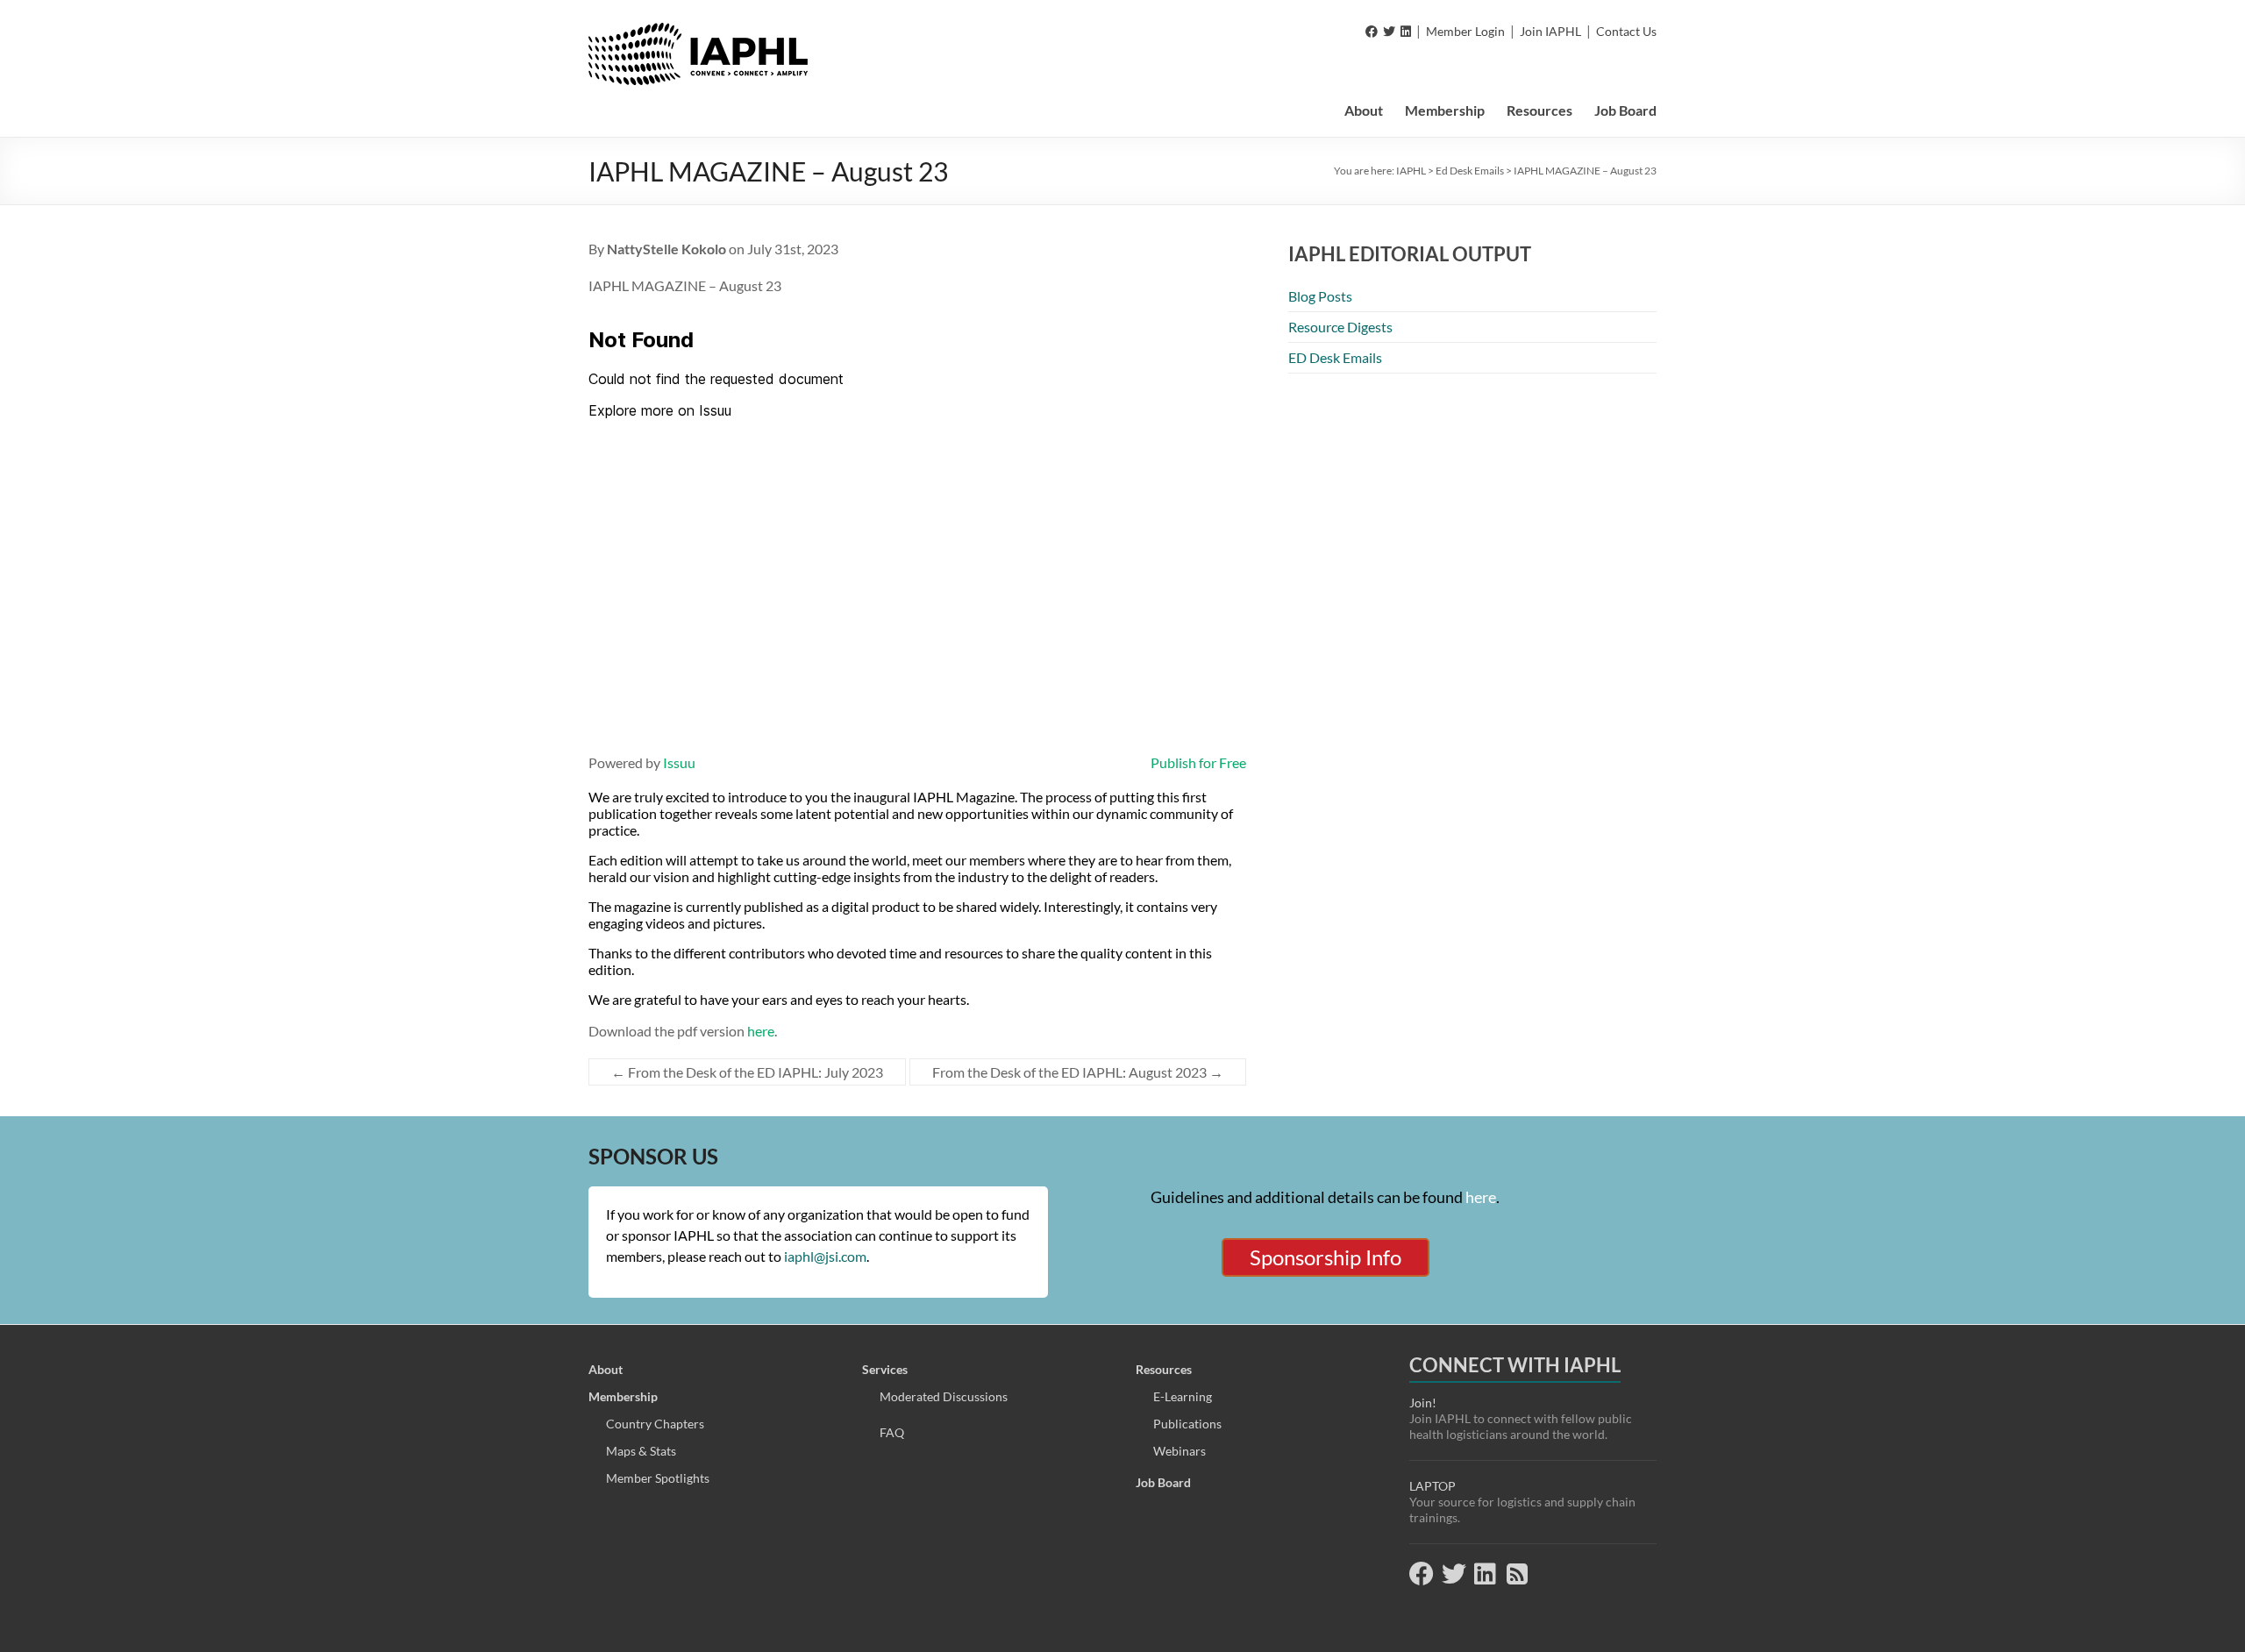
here (761, 1031)
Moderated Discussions (944, 1396)
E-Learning (1183, 1396)
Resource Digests (1340, 327)
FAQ (892, 1432)
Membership (1445, 110)
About (1364, 110)
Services (885, 1369)
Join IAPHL (1550, 31)
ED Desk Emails (1335, 357)
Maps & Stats (641, 1451)
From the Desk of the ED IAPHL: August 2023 (1078, 1072)
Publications (1187, 1424)
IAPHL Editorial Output (1410, 254)
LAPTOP (1433, 1486)
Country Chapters (655, 1424)
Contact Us (1626, 31)
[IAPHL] (698, 31)
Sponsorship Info (1326, 1257)
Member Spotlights (658, 1478)
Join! (1423, 1403)
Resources (1539, 110)
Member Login (1465, 31)
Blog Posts (1320, 296)
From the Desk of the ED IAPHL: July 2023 (747, 1072)
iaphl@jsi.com (825, 1256)
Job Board (1625, 110)
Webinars (1180, 1451)
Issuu (679, 762)
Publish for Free (1198, 762)
